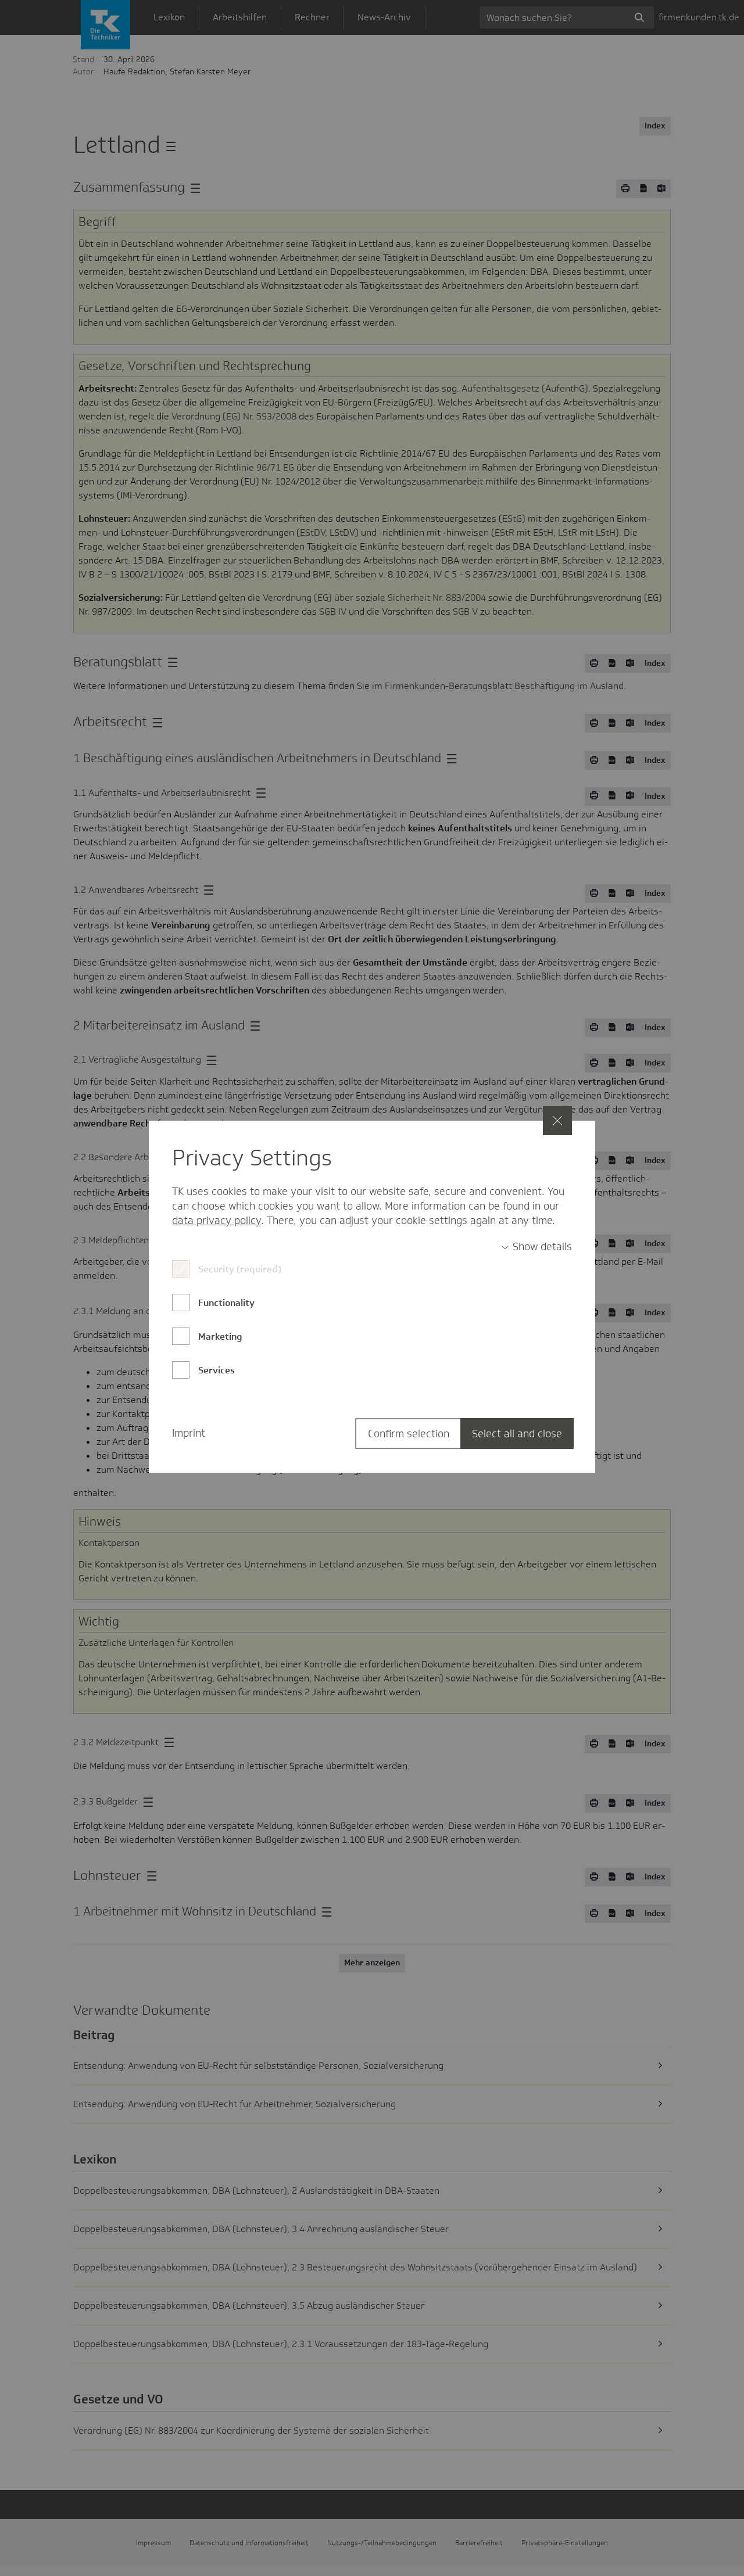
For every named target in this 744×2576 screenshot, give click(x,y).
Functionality (226, 1303)
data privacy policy (217, 1221)
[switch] (536, 1247)
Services (217, 1370)
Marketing (220, 1337)
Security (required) (240, 1269)
